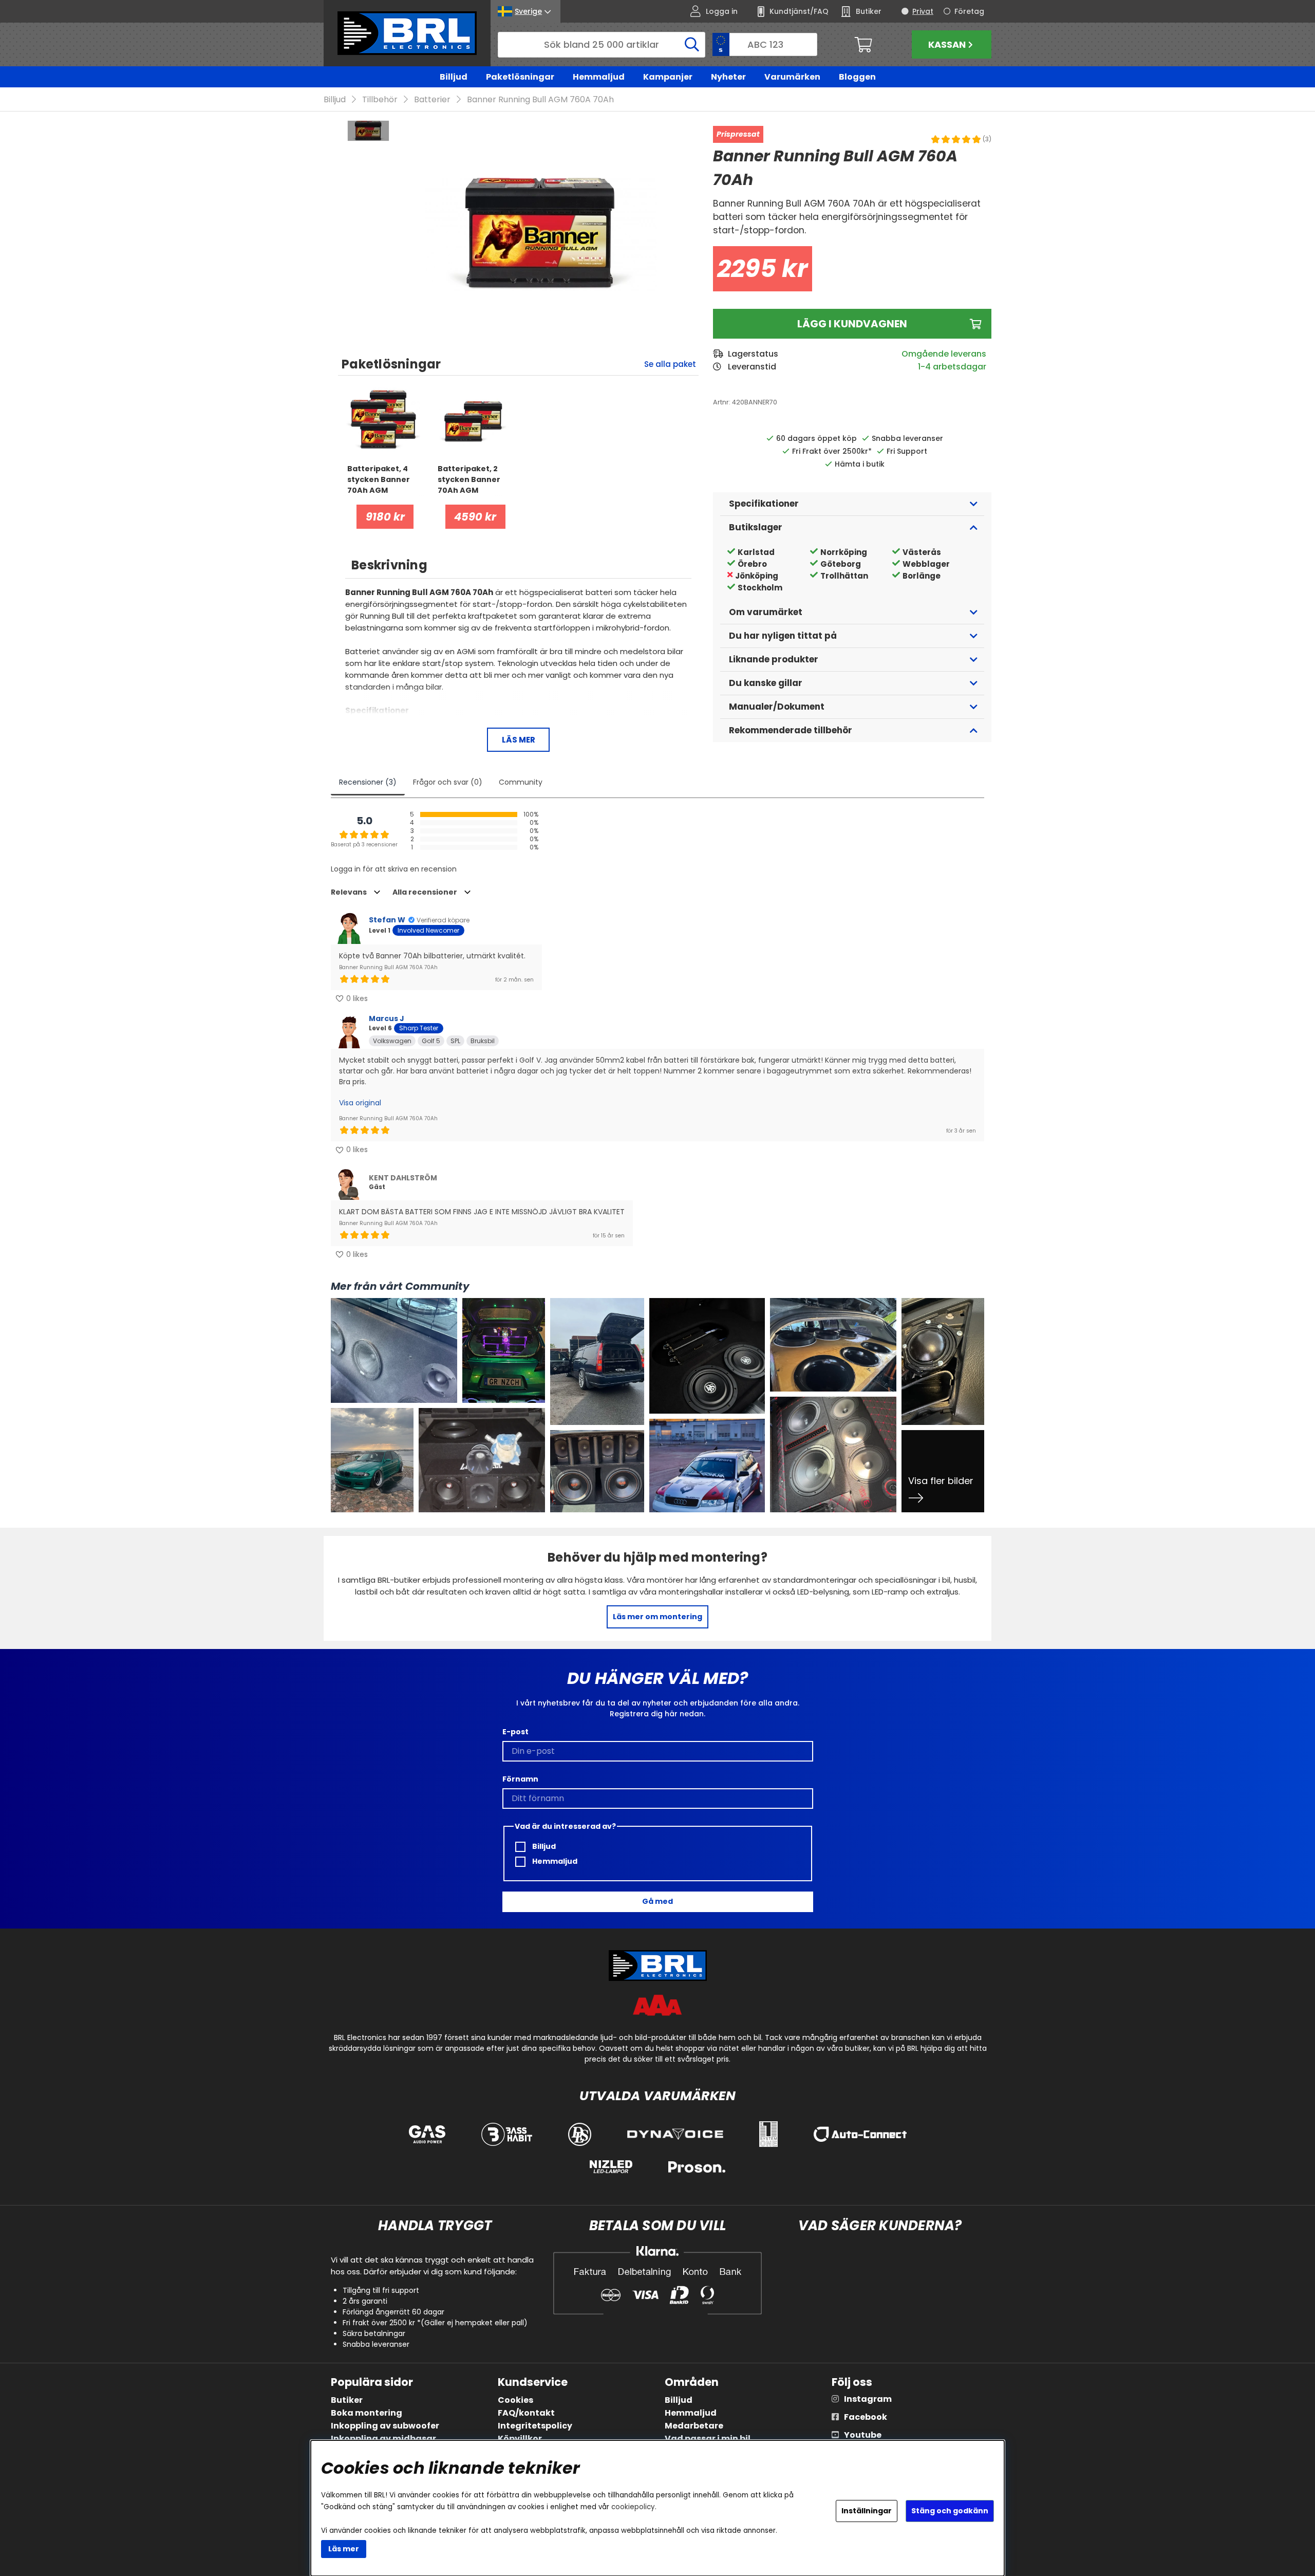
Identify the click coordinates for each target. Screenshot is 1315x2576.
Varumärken (792, 77)
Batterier (432, 99)
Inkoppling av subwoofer (385, 2426)
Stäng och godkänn (950, 2511)
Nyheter (728, 77)
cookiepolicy (633, 2507)
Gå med (657, 1901)
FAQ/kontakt (526, 2413)
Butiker (347, 2400)
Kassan (947, 44)
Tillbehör (380, 99)
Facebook (866, 2417)
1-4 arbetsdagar (952, 367)
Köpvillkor (520, 2439)
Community (521, 782)
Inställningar (867, 2511)
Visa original (360, 1103)
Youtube (863, 2435)
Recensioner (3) (368, 782)
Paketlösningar (520, 77)
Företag (969, 11)
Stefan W (387, 920)
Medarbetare (694, 2426)
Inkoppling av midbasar (383, 2439)
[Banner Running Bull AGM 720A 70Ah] (368, 131)
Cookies (515, 2400)
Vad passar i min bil (708, 2439)
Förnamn (520, 1779)
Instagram (868, 2399)
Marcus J (387, 1018)
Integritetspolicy (535, 2426)
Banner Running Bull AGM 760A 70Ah (540, 99)
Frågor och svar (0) (448, 782)
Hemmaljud (599, 77)
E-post (515, 1732)
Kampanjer (668, 77)
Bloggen (857, 77)
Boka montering (367, 2413)
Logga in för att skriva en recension (394, 869)
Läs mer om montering (657, 1617)
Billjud (454, 77)
